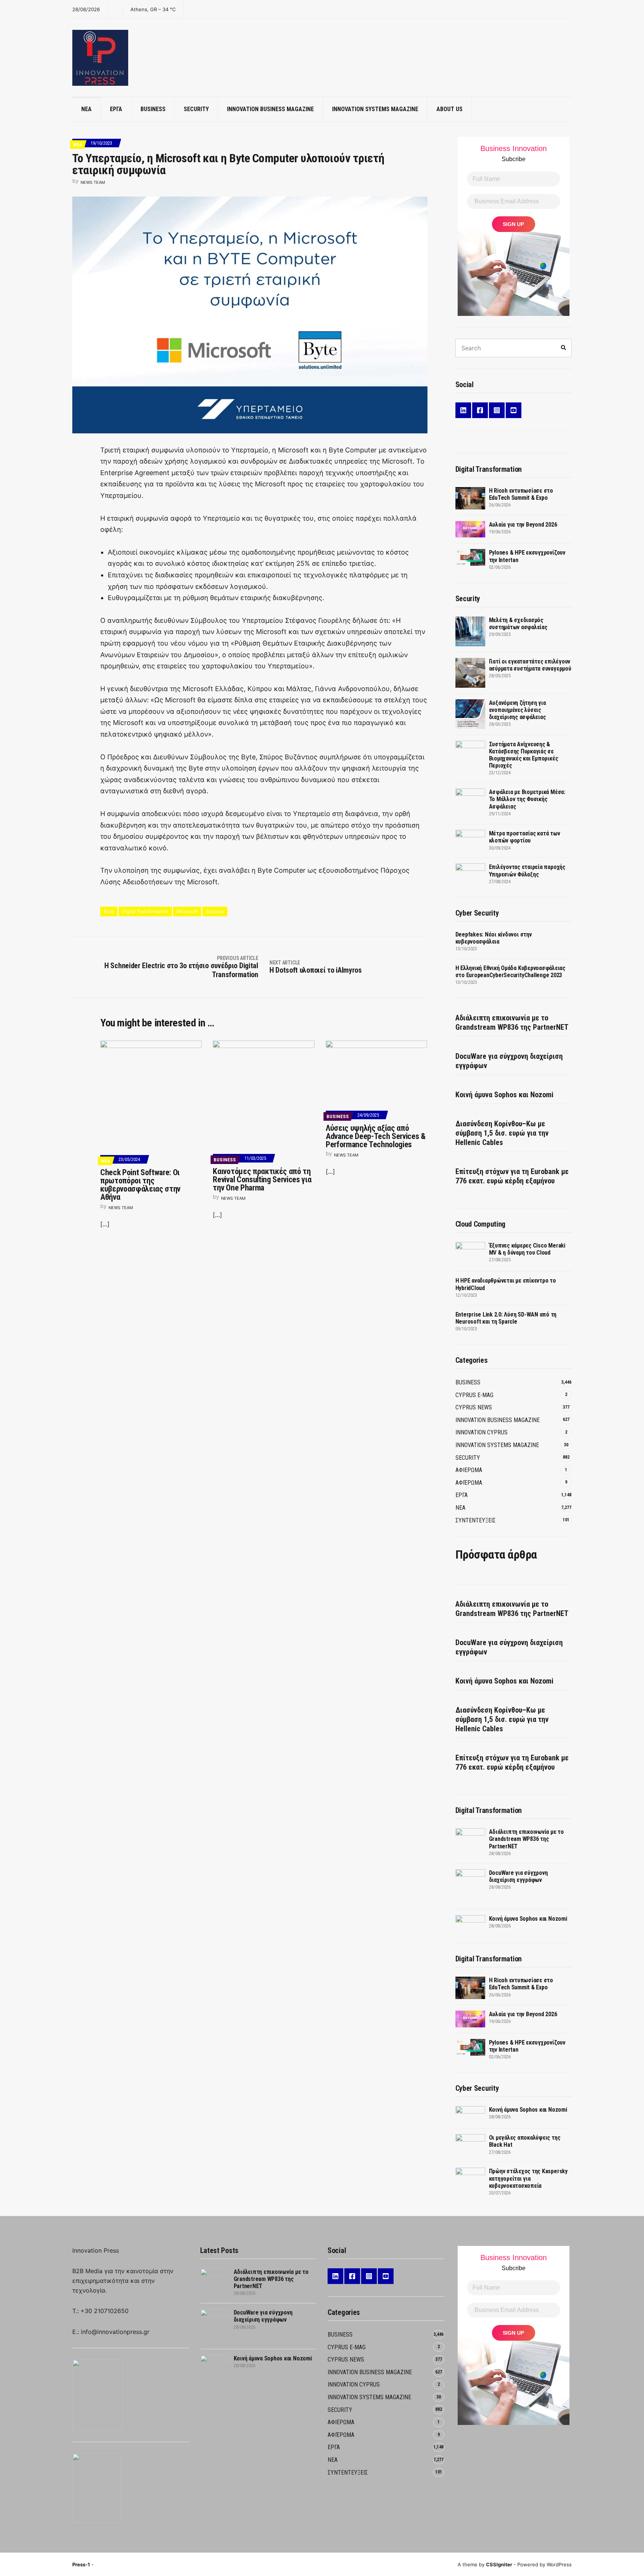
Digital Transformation (145, 911)
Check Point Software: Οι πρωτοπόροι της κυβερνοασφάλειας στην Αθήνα (140, 1185)
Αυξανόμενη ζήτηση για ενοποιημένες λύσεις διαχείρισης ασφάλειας (517, 710)
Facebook (480, 410)
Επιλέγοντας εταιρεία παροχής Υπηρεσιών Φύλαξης (527, 870)
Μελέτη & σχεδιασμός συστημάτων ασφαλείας (518, 624)
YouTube (514, 410)
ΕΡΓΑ (116, 109)
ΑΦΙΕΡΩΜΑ (469, 1470)
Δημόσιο (215, 911)
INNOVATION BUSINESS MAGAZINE (270, 109)
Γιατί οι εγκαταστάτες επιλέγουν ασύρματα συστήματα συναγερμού (530, 665)
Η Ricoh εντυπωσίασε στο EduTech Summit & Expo (521, 494)
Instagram (497, 410)
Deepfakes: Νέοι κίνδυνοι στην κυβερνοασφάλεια (494, 938)
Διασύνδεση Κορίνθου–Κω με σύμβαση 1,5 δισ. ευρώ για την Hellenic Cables (502, 1133)
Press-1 (81, 2564)
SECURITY (196, 109)
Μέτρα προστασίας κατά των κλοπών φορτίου (525, 837)
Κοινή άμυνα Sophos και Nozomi (504, 1095)
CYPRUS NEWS (474, 1407)
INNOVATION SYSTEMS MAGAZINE (375, 109)
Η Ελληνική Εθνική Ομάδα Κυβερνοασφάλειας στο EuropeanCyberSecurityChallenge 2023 (510, 972)
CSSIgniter (499, 2564)
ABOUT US (449, 109)
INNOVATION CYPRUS (482, 1432)
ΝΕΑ (86, 109)
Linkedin (463, 410)
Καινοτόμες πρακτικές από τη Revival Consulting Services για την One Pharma (262, 1179)
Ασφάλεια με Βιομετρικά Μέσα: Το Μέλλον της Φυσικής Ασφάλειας (527, 799)
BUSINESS (153, 109)
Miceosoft (187, 911)
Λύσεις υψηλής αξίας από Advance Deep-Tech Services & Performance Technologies (376, 1136)
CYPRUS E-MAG (474, 1395)
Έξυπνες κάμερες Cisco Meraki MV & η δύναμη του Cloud (527, 1249)
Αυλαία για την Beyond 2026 (523, 525)
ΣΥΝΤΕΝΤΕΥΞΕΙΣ (476, 1520)
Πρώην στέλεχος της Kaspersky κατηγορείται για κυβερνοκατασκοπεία (528, 2178)
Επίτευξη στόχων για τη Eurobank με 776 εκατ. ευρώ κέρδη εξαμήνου (512, 1176)
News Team (93, 182)
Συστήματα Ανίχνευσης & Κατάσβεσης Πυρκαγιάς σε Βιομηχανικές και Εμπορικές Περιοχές (524, 755)
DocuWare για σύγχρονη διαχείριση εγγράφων (509, 1061)
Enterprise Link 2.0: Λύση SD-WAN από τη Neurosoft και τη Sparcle (506, 1318)
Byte (109, 911)
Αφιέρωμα (469, 1483)
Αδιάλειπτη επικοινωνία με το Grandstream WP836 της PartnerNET (512, 1022)
